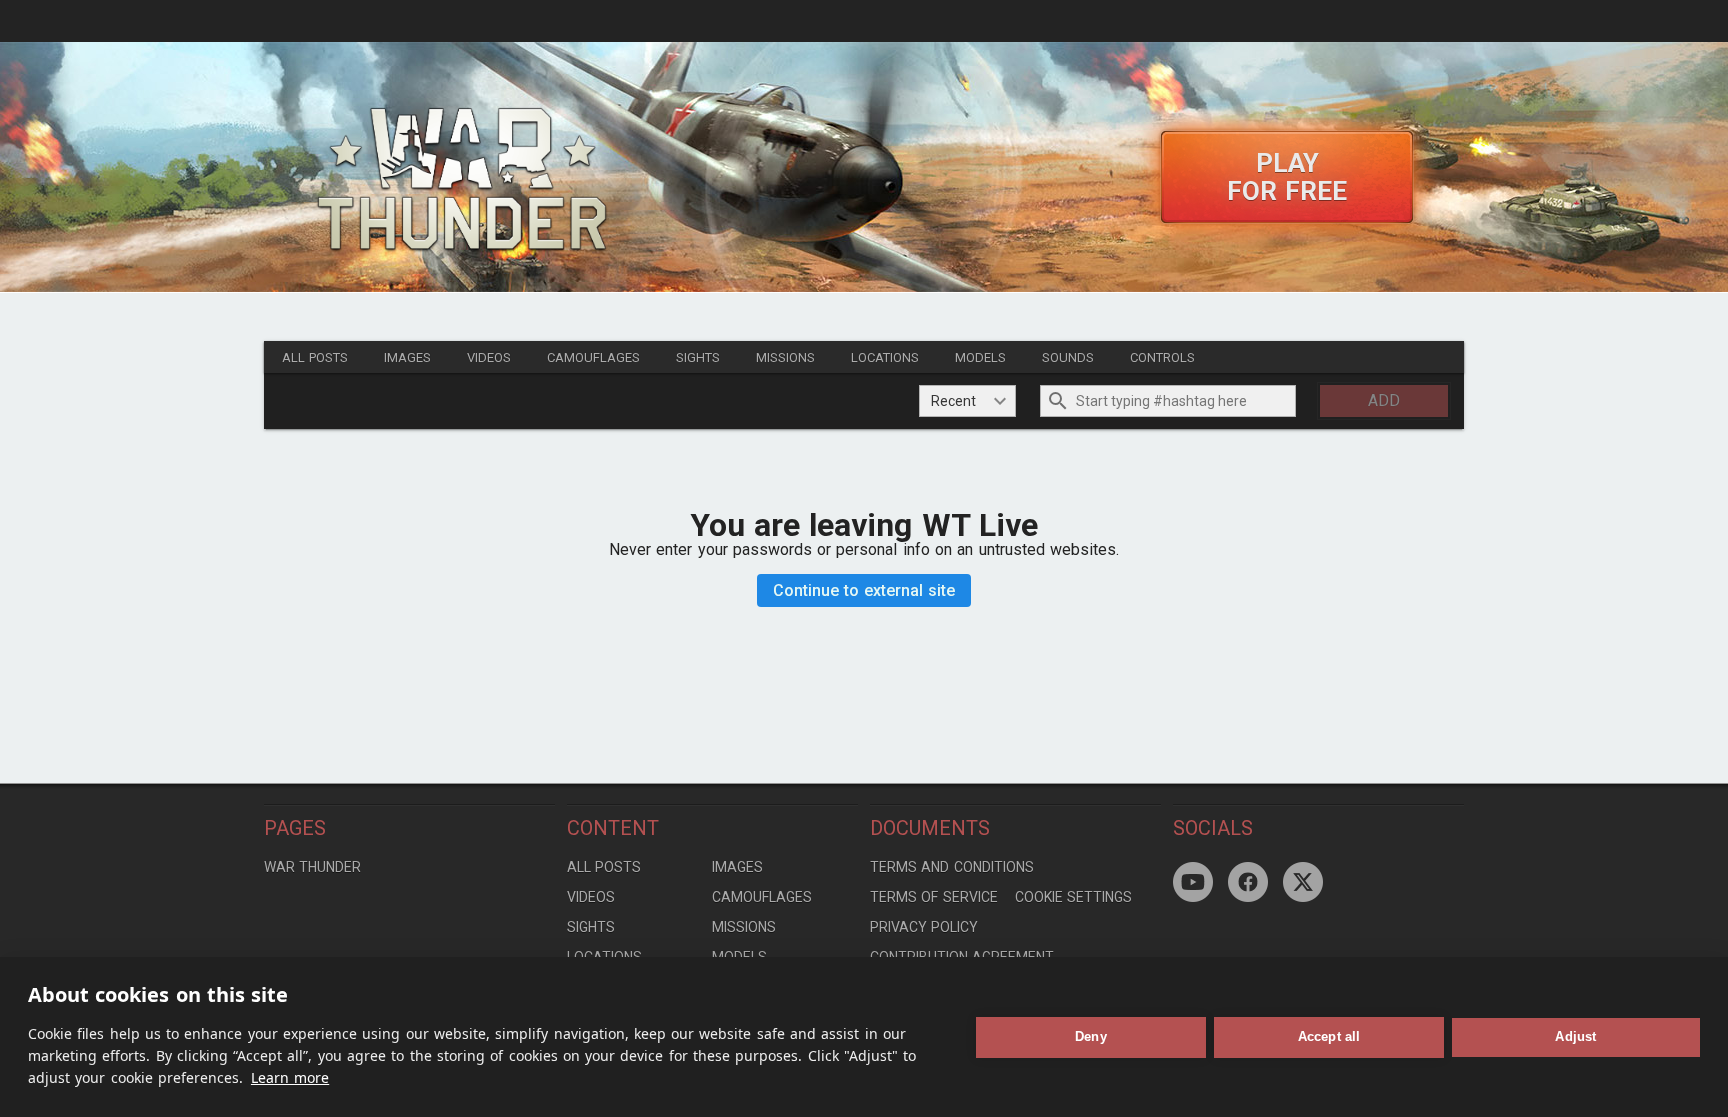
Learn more (290, 1077)
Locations (885, 357)
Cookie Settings (1073, 897)
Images (407, 357)
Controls (1162, 357)
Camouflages (593, 357)
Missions (785, 357)
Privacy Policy (924, 927)
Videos (489, 357)
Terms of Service (934, 897)
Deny (1091, 1036)
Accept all (1329, 1036)
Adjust (1575, 1036)
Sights (698, 357)
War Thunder (312, 867)
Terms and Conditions (952, 867)
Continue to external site (864, 590)
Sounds (1068, 357)
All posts (315, 357)
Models (980, 357)
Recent (953, 401)
